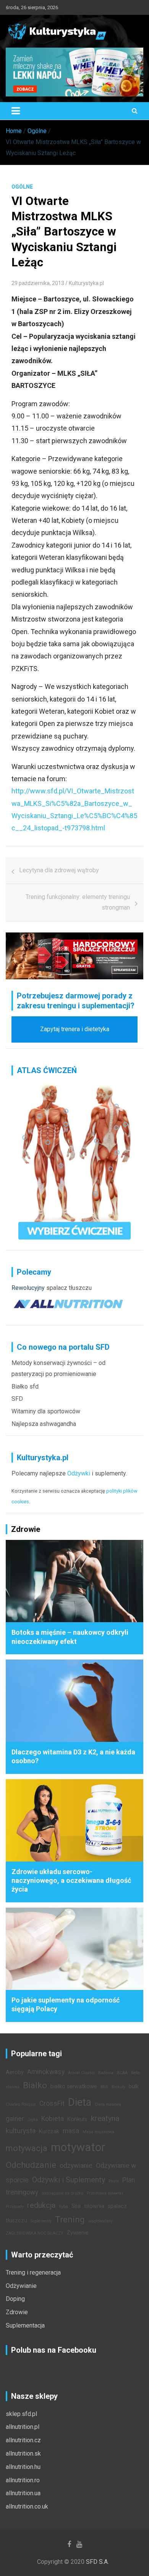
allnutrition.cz (23, 2440)
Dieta (80, 2102)
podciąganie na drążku (62, 2193)
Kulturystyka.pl (86, 283)
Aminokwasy (46, 2072)
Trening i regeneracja (33, 2272)
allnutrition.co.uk (27, 2506)
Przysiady (15, 2207)
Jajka (33, 2120)
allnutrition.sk (23, 2453)
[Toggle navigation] (16, 111)
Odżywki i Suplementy (69, 2180)
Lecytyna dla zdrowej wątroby (59, 870)
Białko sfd (25, 1387)
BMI (104, 2087)
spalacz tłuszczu (69, 1288)
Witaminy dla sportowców (46, 1411)
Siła (76, 2206)
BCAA (122, 2073)
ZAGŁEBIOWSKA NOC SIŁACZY (35, 2233)
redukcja (41, 2205)
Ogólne (22, 187)
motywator (78, 2147)
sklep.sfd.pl (21, 2414)
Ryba (63, 2207)
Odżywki (79, 1473)
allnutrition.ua (23, 2493)
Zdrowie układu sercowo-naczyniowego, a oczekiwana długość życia (71, 1881)
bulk (134, 2087)
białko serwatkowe (74, 2087)
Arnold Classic (81, 2073)
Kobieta (53, 2119)
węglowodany (100, 2221)
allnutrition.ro (23, 2480)
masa (71, 2131)
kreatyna (105, 2118)
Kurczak (49, 2131)
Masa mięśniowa (98, 2132)
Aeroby (15, 2072)
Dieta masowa (108, 2104)
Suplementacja (25, 2325)
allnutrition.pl (23, 2427)
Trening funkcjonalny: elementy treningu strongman (78, 902)
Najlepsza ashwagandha (44, 1424)
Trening (70, 2219)
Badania (106, 2073)
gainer (15, 2119)
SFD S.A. (97, 2562)
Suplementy (41, 2221)
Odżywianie (21, 2286)
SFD (17, 1399)
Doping (15, 2299)
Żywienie (78, 2233)
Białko (35, 2085)
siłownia (94, 2206)
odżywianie (76, 2166)
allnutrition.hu (23, 2467)
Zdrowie (17, 2312)
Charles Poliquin (21, 2104)
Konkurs (77, 2119)
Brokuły (118, 2087)
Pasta (114, 2181)
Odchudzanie (31, 2165)
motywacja (27, 2148)
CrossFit (52, 2103)
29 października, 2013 (38, 283)
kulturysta (21, 2131)
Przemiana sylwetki (105, 2193)
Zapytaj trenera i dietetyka (75, 1029)
